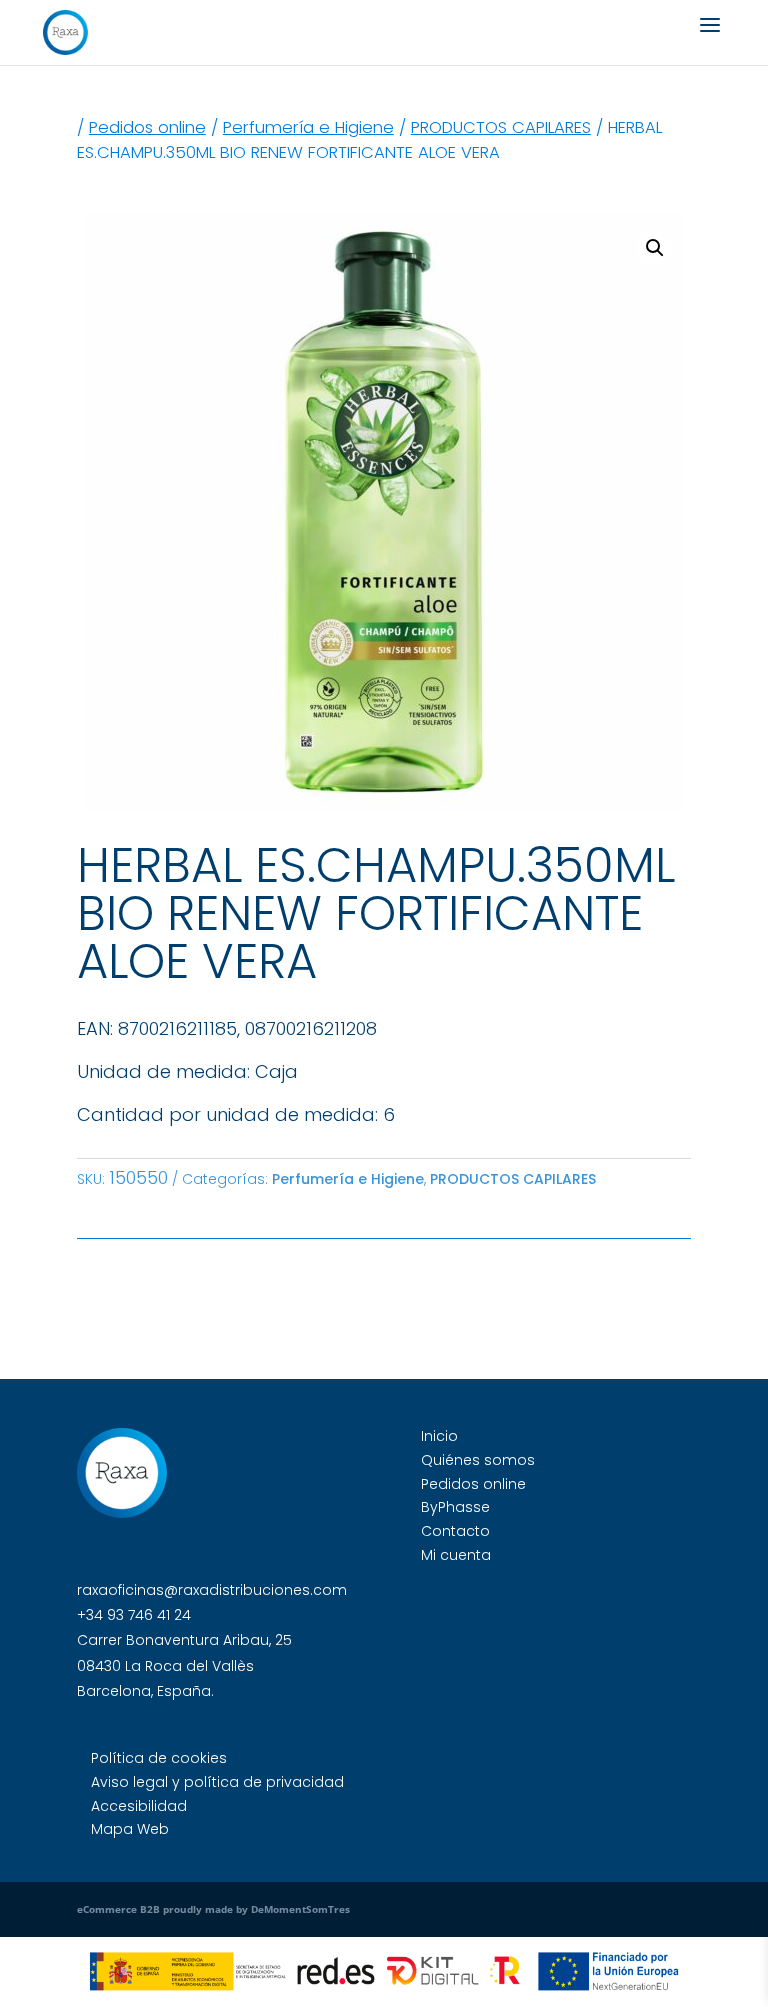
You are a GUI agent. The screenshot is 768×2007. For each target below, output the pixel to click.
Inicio (439, 1436)
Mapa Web (130, 1829)
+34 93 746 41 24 (134, 1615)
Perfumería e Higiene (308, 127)
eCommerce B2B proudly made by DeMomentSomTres (213, 1909)
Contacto (455, 1531)
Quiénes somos (478, 1460)
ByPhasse (455, 1507)
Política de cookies (159, 1758)
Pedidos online (147, 127)
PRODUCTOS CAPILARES (501, 127)
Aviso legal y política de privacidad (217, 1782)
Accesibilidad (139, 1806)
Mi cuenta (456, 1555)
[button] (655, 248)
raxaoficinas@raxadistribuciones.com (212, 1590)
